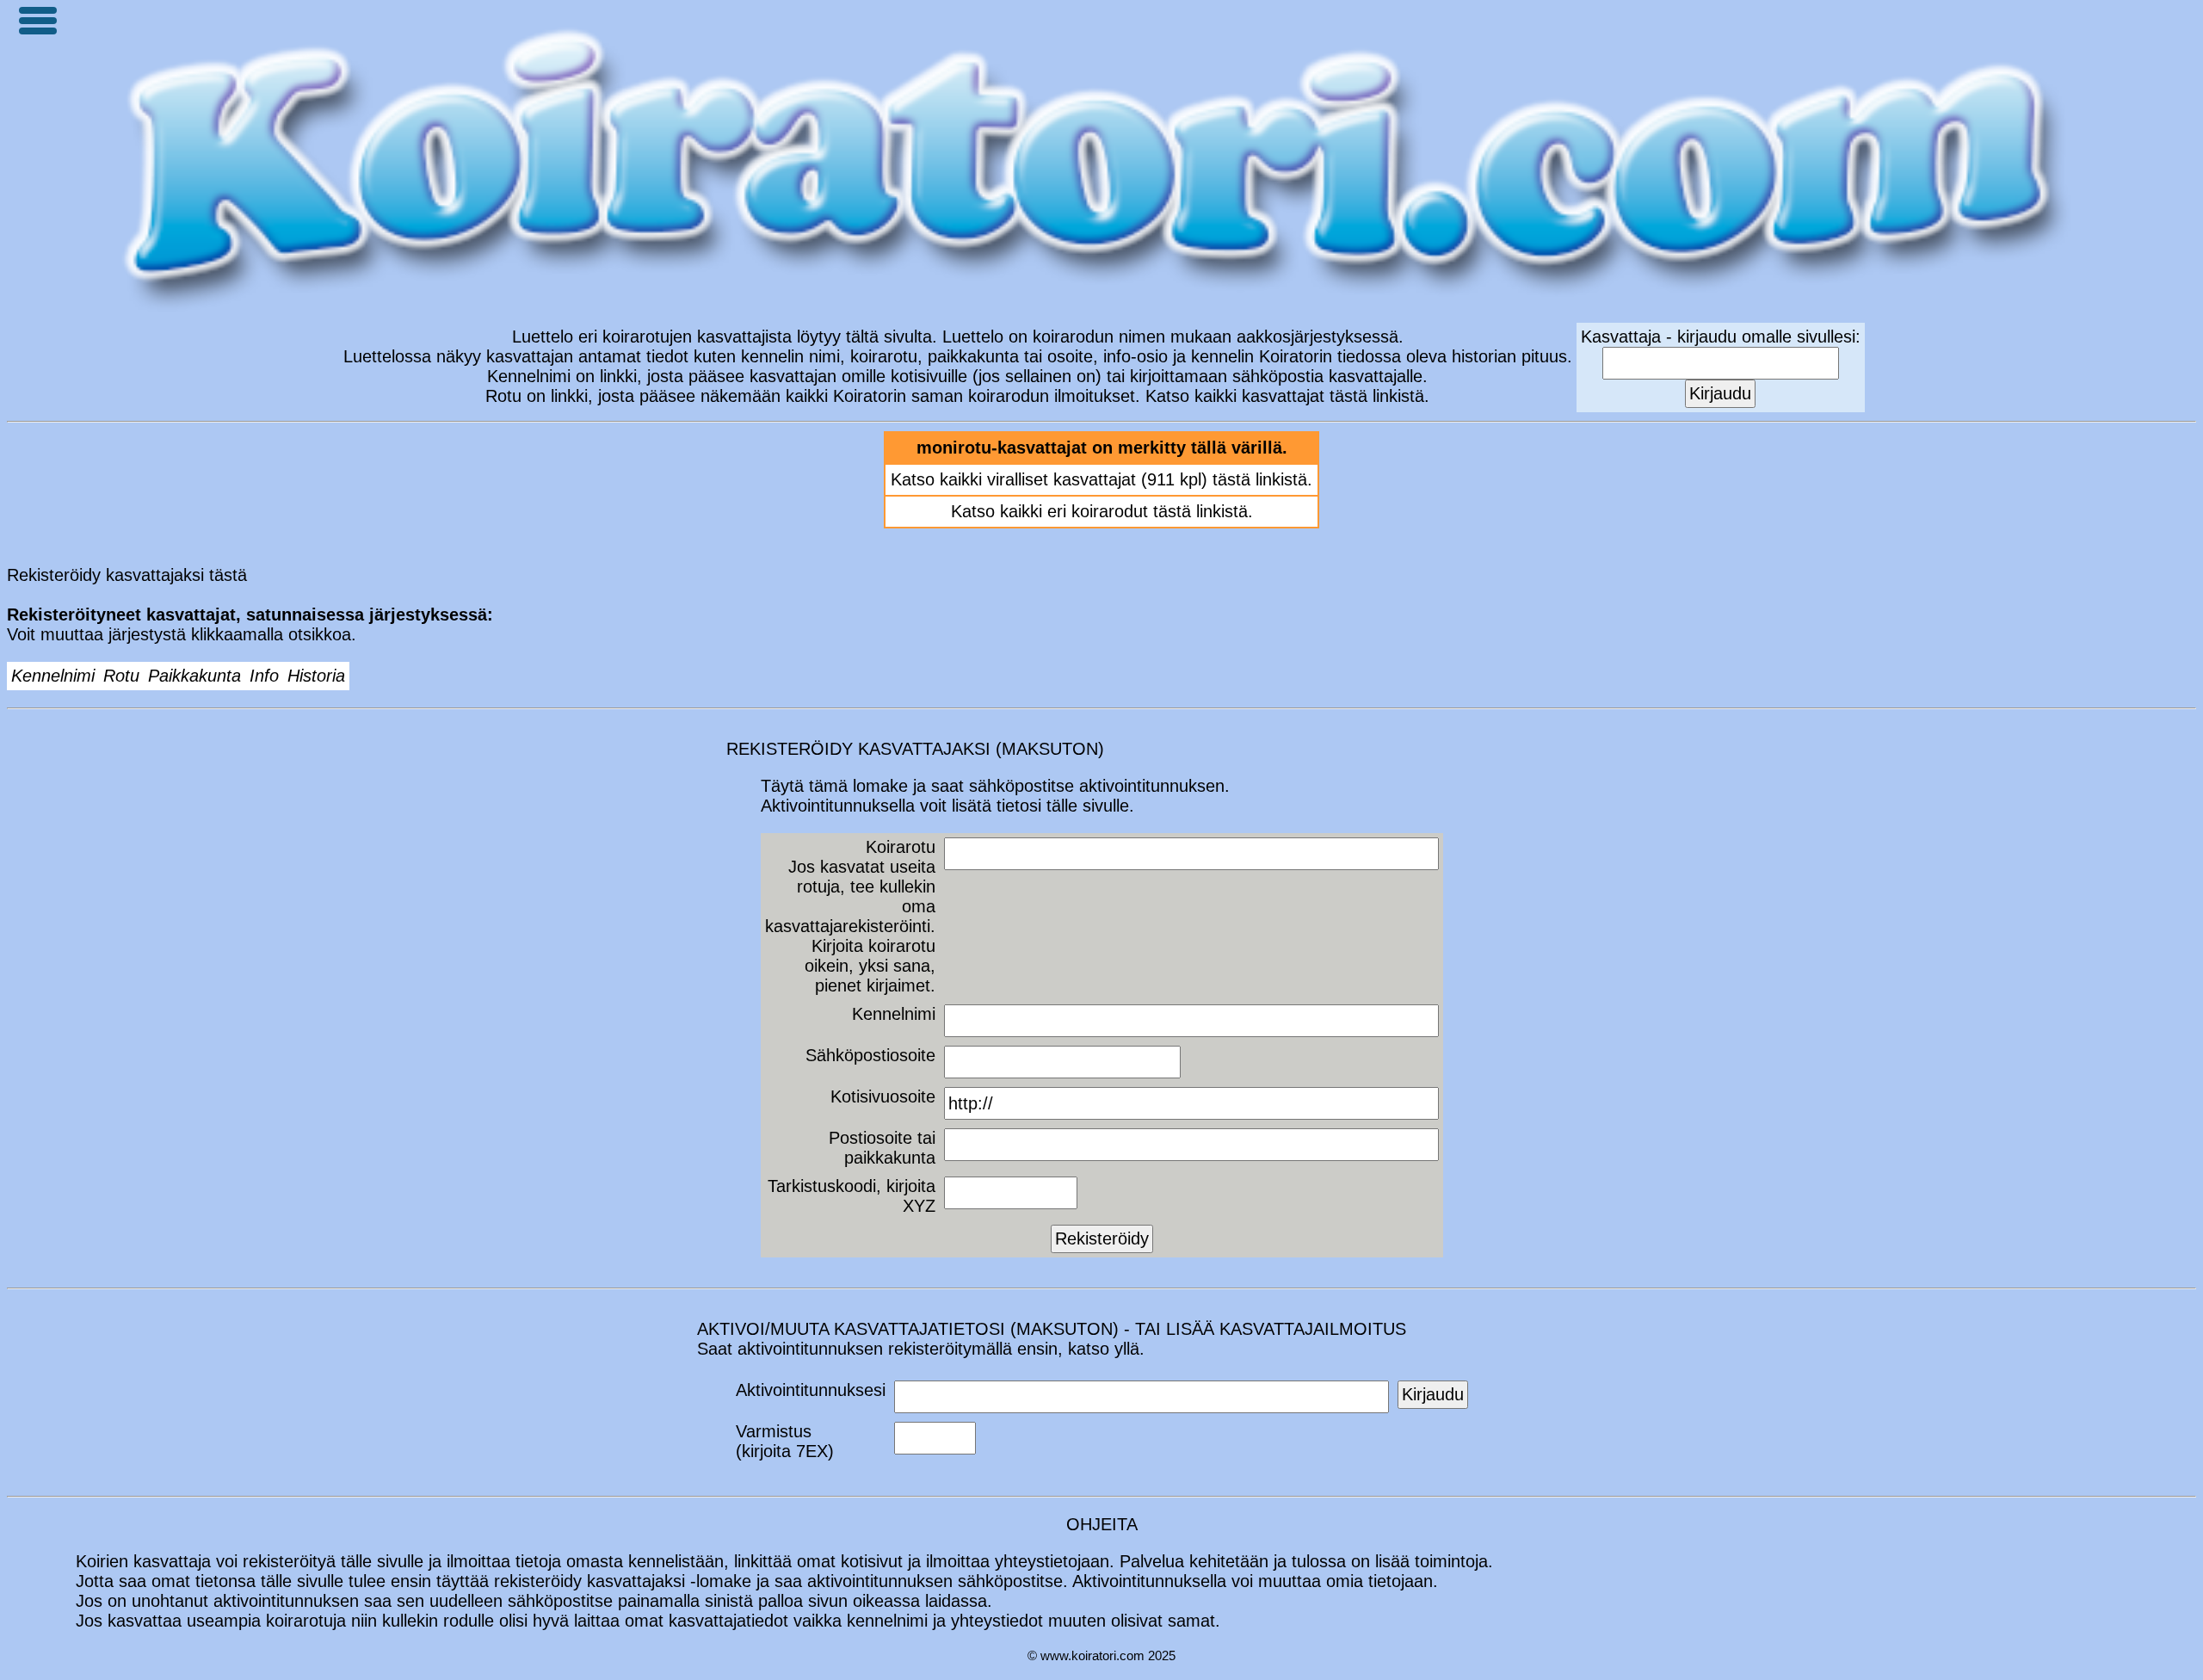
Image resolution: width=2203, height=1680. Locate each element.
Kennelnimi (53, 676)
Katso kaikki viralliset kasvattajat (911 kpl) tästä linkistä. (1101, 479)
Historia (316, 676)
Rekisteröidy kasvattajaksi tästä (127, 575)
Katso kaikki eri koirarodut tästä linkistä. (1102, 511)
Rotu (121, 676)
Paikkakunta (194, 676)
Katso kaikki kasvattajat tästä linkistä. (1287, 396)
